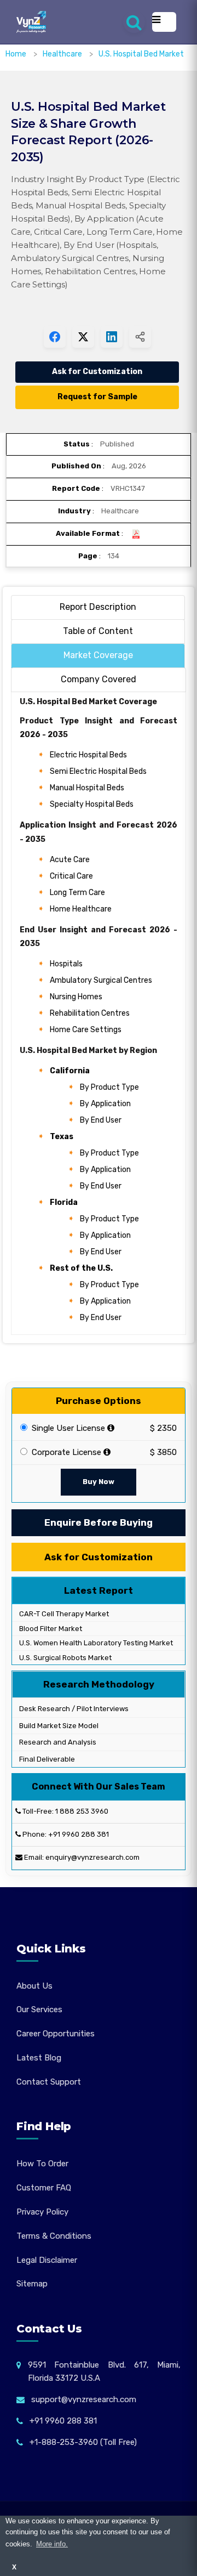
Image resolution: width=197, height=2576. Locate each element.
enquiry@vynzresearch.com (92, 1857)
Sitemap (32, 2284)
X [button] (14, 2567)
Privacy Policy (42, 2212)
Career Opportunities (56, 2034)
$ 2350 (163, 1428)
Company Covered (99, 679)
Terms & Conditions (54, 2236)
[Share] (140, 337)
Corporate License (65, 1452)
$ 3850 (163, 1452)
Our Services (39, 2009)
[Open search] (134, 22)
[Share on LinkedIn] (112, 337)
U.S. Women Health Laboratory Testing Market (95, 1643)
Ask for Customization (97, 372)
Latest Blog (39, 2058)
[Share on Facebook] (55, 337)
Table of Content (98, 631)
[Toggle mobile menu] (164, 22)
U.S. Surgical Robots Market (65, 1658)
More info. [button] (52, 2544)
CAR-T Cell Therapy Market (63, 1614)
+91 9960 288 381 (79, 1834)
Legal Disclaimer (47, 2260)
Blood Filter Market (50, 1629)
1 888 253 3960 (82, 1811)
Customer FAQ (44, 2188)
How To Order (42, 2164)
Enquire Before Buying (99, 1522)
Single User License (67, 1428)
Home (16, 54)
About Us (34, 1986)
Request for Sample (97, 397)
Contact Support (49, 2082)
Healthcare (63, 54)
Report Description (98, 607)
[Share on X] (83, 337)
